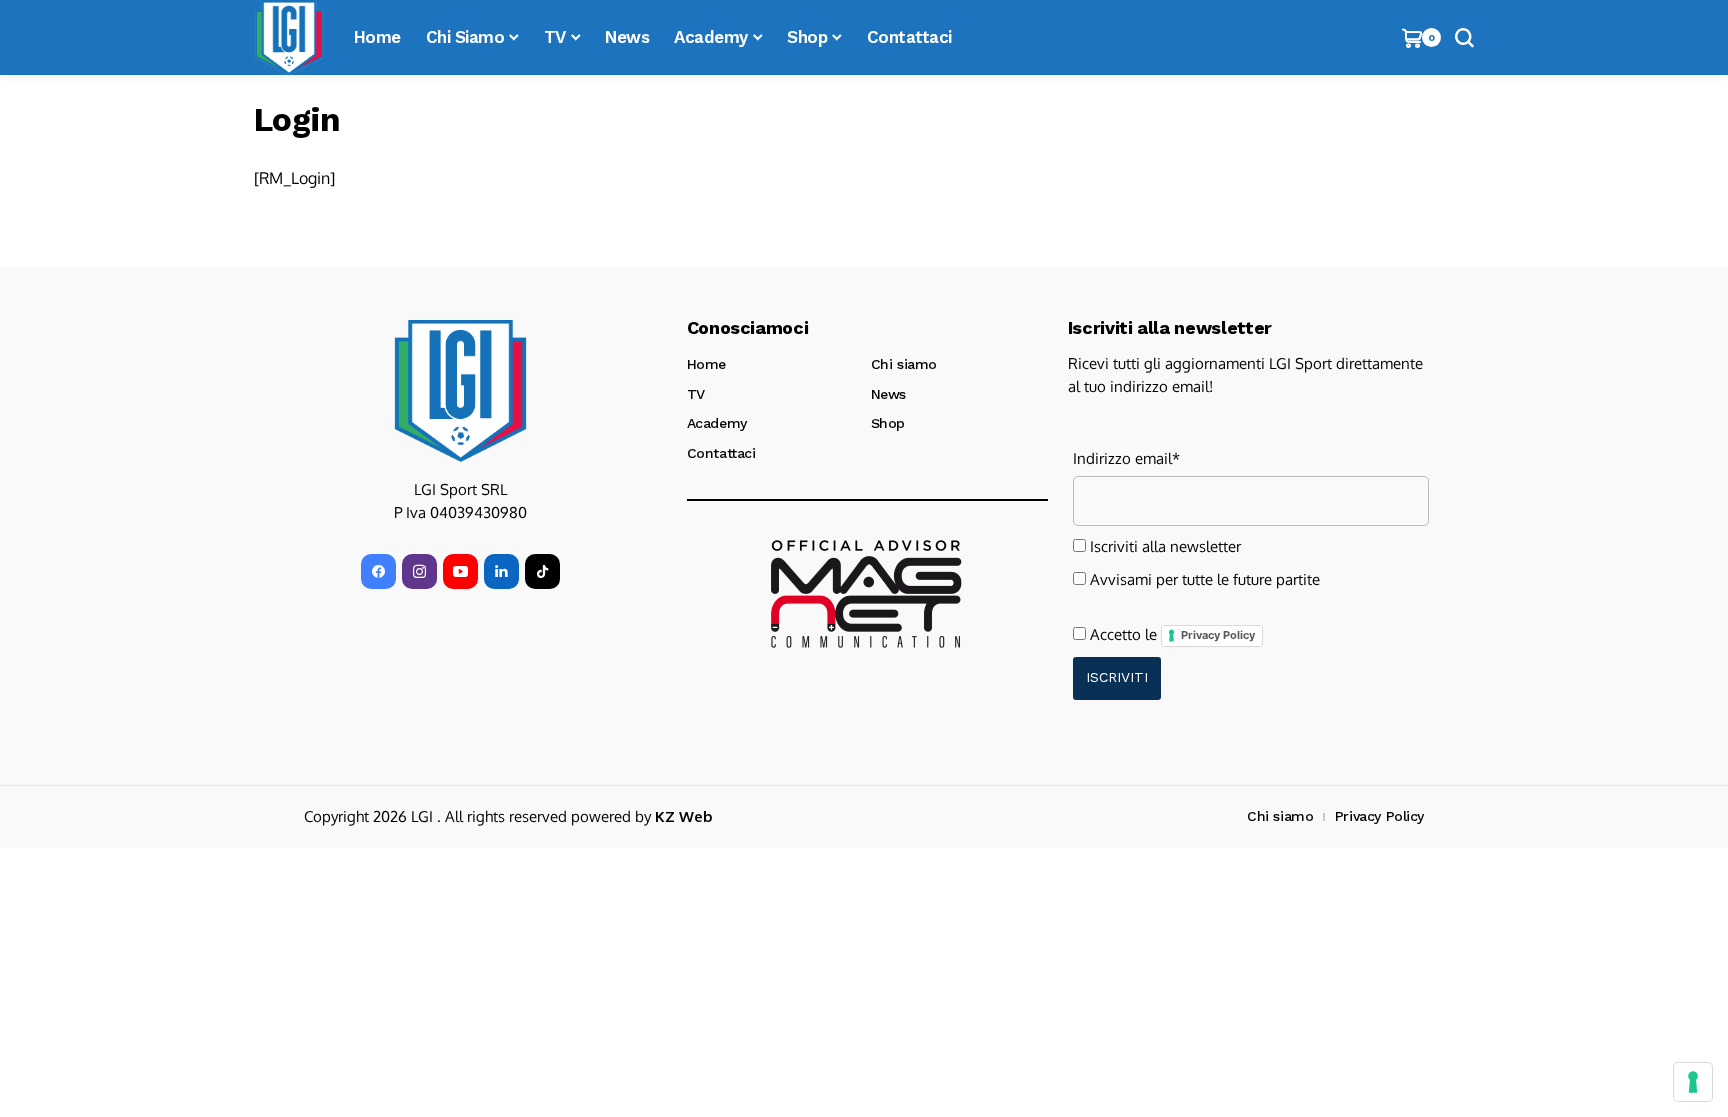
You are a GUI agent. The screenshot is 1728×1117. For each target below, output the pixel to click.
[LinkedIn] (501, 571)
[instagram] (419, 571)
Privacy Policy (1218, 635)
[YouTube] (460, 571)
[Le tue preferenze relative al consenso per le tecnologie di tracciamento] (1693, 1082)
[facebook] (378, 571)
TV (696, 394)
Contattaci (721, 453)
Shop (888, 423)
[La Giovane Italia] (460, 391)
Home (706, 364)
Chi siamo (904, 364)
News (888, 394)
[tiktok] (542, 571)
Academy (717, 423)
